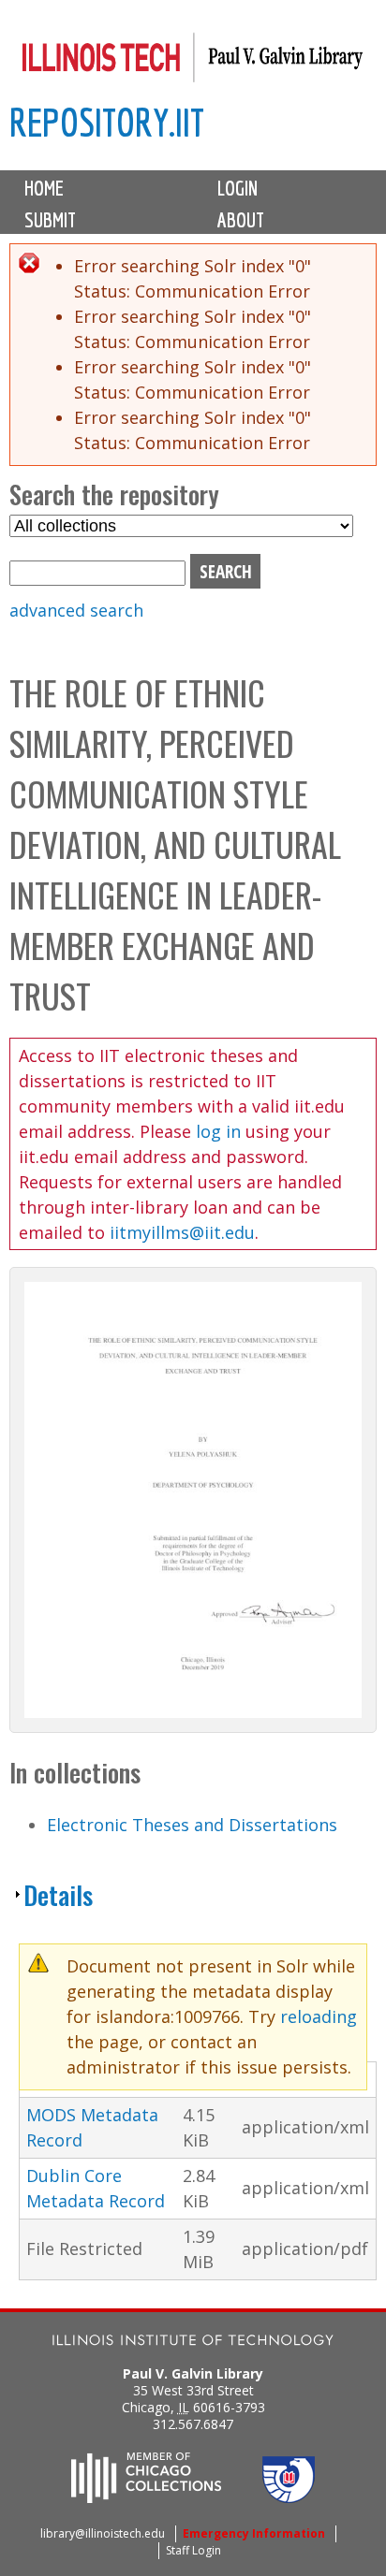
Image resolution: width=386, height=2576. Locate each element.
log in (218, 1131)
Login (238, 188)
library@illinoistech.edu (103, 2533)
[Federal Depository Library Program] (289, 2497)
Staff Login (193, 2550)
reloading (319, 2016)
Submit (50, 220)
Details (58, 1895)
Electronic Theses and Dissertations (192, 1825)
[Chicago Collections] (146, 2497)
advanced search (76, 610)
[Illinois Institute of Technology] (193, 2343)
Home (44, 188)
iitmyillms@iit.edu (182, 1232)
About (241, 220)
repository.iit (107, 122)
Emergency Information (254, 2533)
